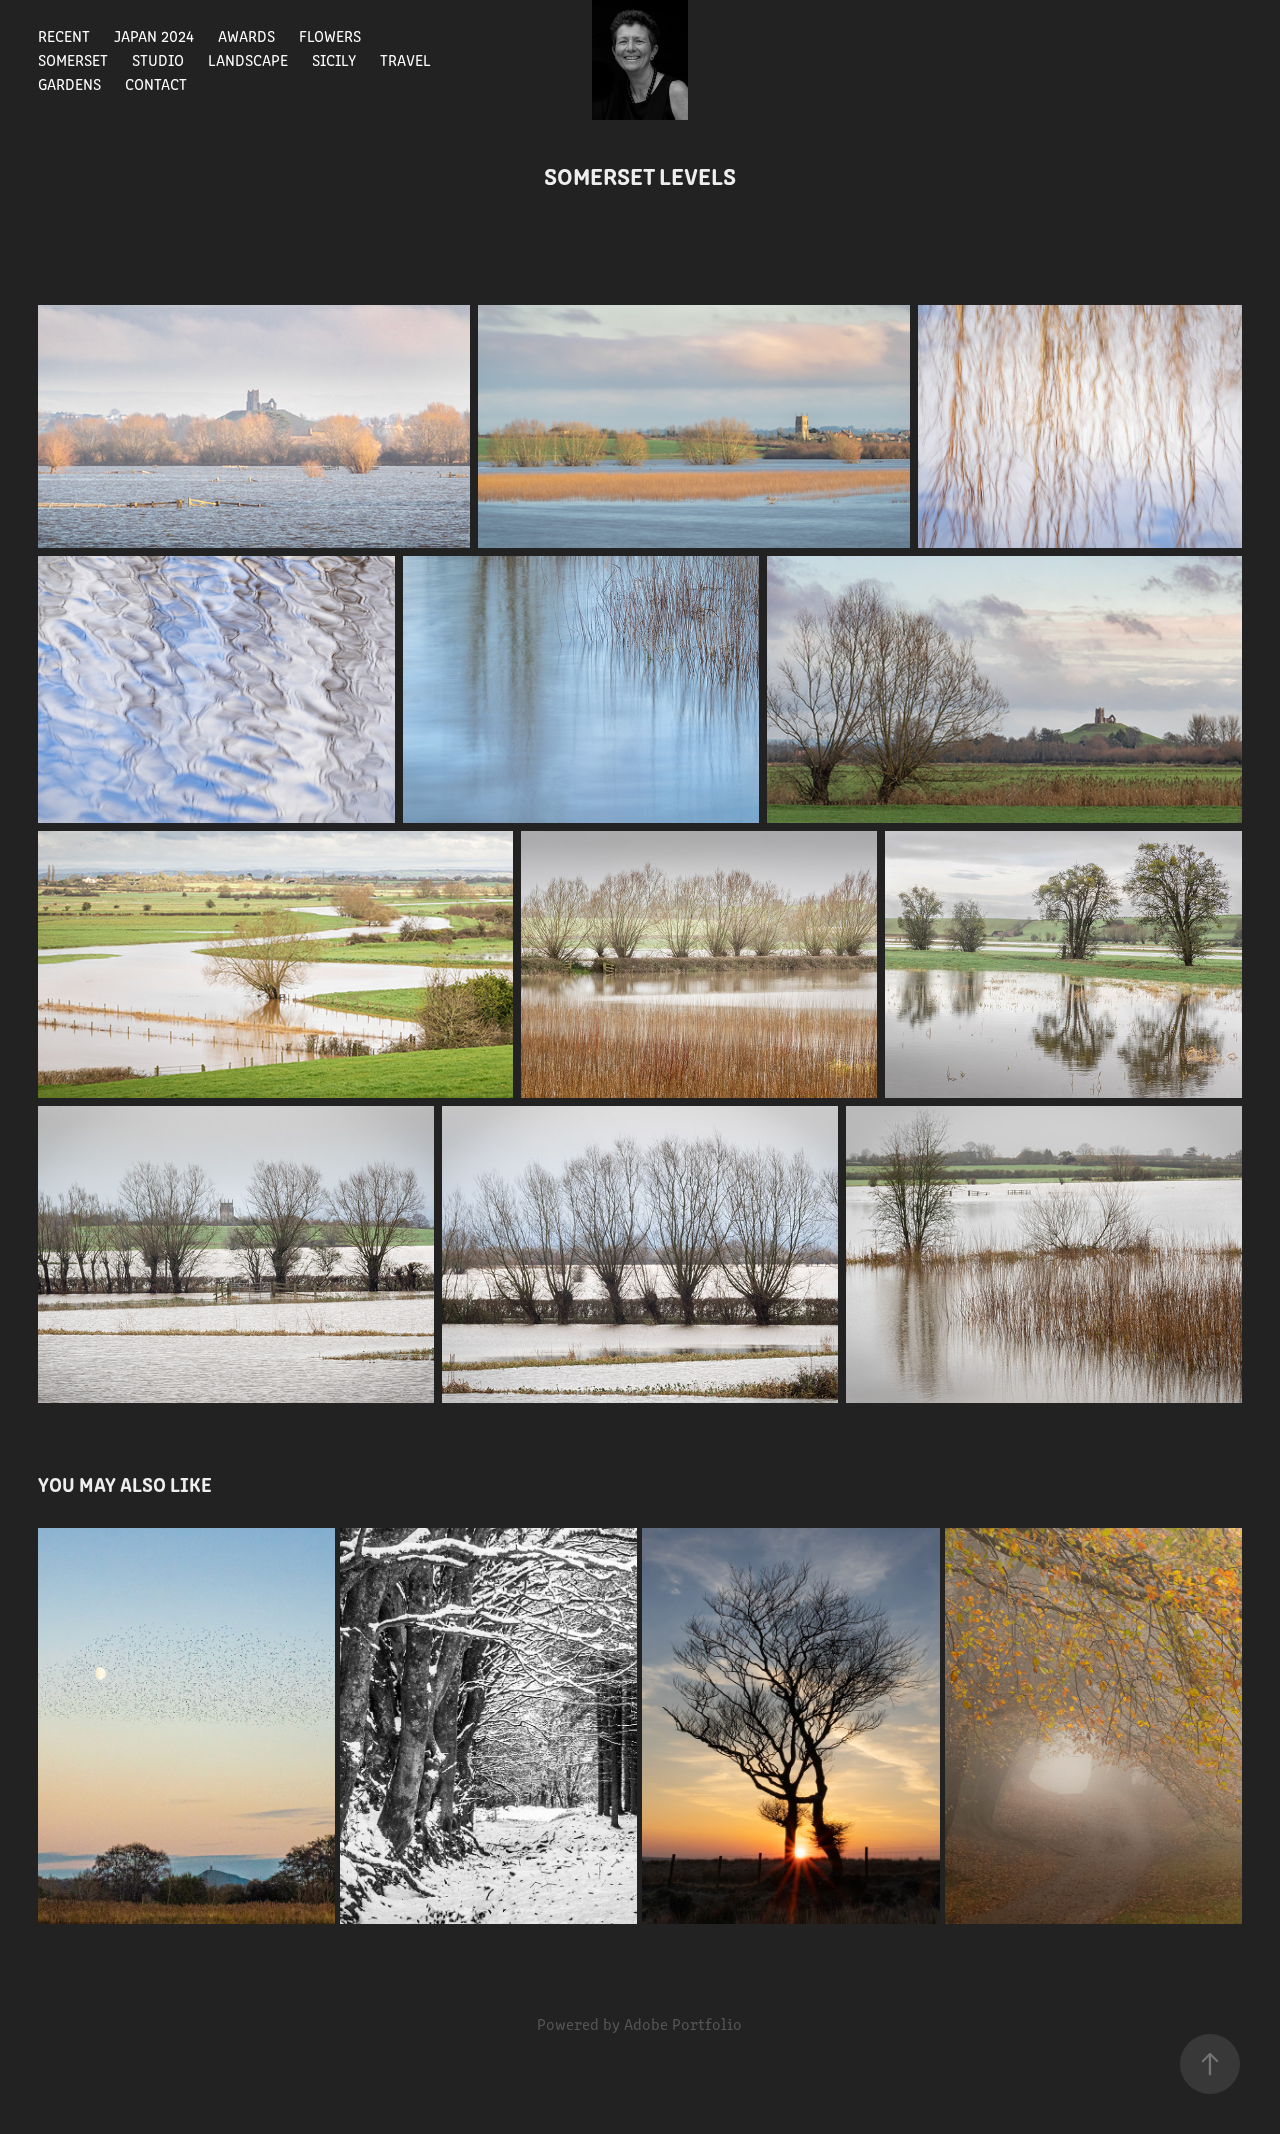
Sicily (334, 59)
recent (64, 35)
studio (158, 59)
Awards (246, 35)
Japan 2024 (154, 35)
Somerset (73, 59)
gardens (69, 83)
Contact (156, 83)
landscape (248, 59)
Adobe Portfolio (683, 2023)
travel (405, 59)
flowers (330, 35)
